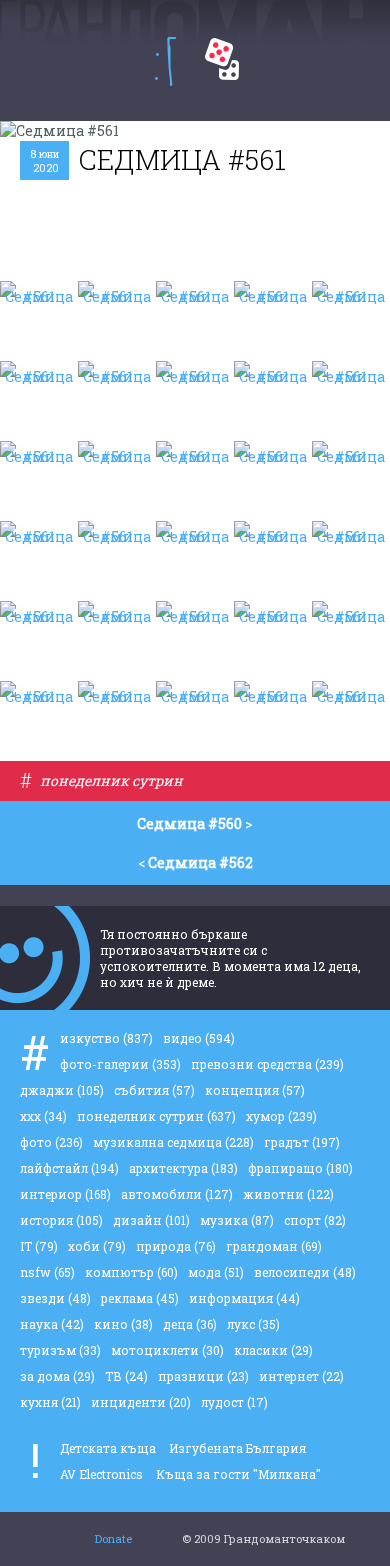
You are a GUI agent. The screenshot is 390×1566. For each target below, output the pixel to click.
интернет (301, 1376)
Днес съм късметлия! (222, 59)
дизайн (151, 1220)
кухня (50, 1402)
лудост (234, 1402)
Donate (113, 1538)
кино (123, 1324)
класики (273, 1350)
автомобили (177, 1194)
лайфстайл (69, 1168)
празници (203, 1376)
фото (51, 1142)
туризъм (60, 1350)
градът (302, 1142)
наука (52, 1324)
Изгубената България (237, 1448)
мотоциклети (167, 1350)
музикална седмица (173, 1142)
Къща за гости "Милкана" (238, 1474)
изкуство (106, 1038)
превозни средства (267, 1064)
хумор (281, 1116)
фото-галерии (120, 1064)
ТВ (126, 1376)
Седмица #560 (189, 823)
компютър (131, 1272)
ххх (43, 1116)
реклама (140, 1298)
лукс (253, 1324)
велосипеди (305, 1272)
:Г (165, 61)
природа (176, 1246)
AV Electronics (101, 1474)
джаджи (62, 1090)
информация (244, 1298)
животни (288, 1194)
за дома (57, 1376)
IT (39, 1246)
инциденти (141, 1402)
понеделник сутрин (111, 780)
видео (199, 1038)
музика (237, 1220)
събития (154, 1090)
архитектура (183, 1168)
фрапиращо (300, 1168)
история (61, 1220)
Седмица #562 (200, 862)
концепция (255, 1090)
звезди (55, 1298)
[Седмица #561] (39, 321)
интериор (65, 1194)
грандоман (274, 1246)
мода (216, 1272)
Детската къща (108, 1448)
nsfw (47, 1272)
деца (190, 1324)
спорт (315, 1220)
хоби (97, 1246)
